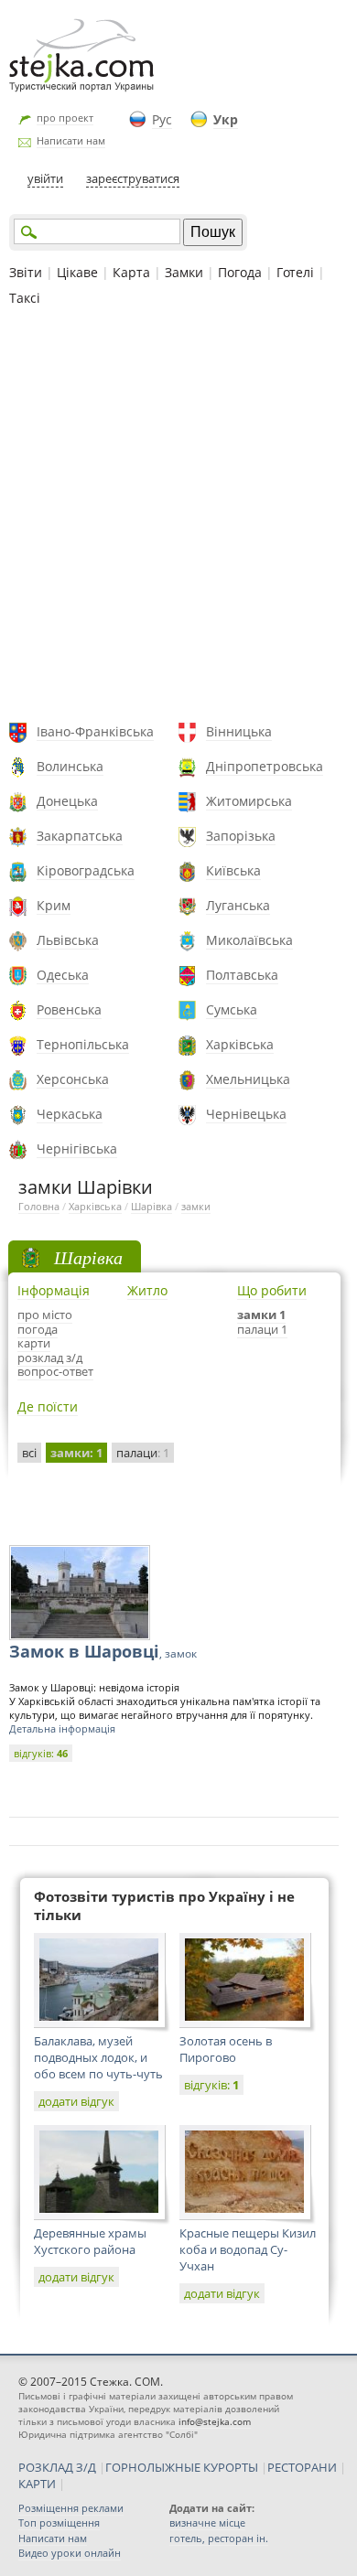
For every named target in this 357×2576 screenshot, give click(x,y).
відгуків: (41, 1753)
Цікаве (77, 272)
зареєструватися (133, 178)
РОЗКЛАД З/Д (57, 2467)
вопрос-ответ (55, 1371)
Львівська (68, 940)
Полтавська (242, 975)
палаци (143, 1453)
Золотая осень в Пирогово (226, 2049)
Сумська (232, 1009)
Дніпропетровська (265, 766)
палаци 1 (262, 1329)
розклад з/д (50, 1358)
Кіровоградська (86, 870)
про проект (65, 118)
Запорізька (241, 836)
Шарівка (151, 1206)
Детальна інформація (62, 1728)
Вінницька (239, 731)
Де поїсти (48, 1406)
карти (34, 1343)
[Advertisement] (178, 517)
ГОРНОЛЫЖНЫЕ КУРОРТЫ (182, 2467)
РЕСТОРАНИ (302, 2467)
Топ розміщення (59, 2522)
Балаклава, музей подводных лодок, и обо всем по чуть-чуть (98, 2057)
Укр (226, 119)
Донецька (67, 801)
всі (29, 1453)
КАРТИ (37, 2484)
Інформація (54, 1290)
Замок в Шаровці (103, 1651)
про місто (45, 1315)
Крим (54, 905)
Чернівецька (246, 1114)
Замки (184, 272)
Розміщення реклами (71, 2508)
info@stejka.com (215, 2421)
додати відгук (76, 2101)
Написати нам (71, 140)
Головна (39, 1206)
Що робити (272, 1290)
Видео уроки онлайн (70, 2553)
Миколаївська (249, 940)
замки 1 (261, 1315)
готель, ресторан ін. (219, 2538)
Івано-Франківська (95, 731)
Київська (233, 870)
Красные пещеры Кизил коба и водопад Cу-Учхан (248, 2249)
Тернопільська (83, 1044)
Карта (131, 272)
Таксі (25, 298)
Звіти (26, 272)
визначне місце (207, 2522)
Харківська (240, 1044)
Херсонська (73, 1079)
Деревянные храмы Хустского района (90, 2241)
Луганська (238, 905)
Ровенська (69, 1009)
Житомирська (249, 801)
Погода (240, 272)
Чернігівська (77, 1148)
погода (38, 1329)
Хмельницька (248, 1079)
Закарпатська (80, 836)
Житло (147, 1290)
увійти (45, 178)
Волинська (70, 766)
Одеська (63, 975)
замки (196, 1206)
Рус (162, 119)
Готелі (295, 272)
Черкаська (70, 1114)
